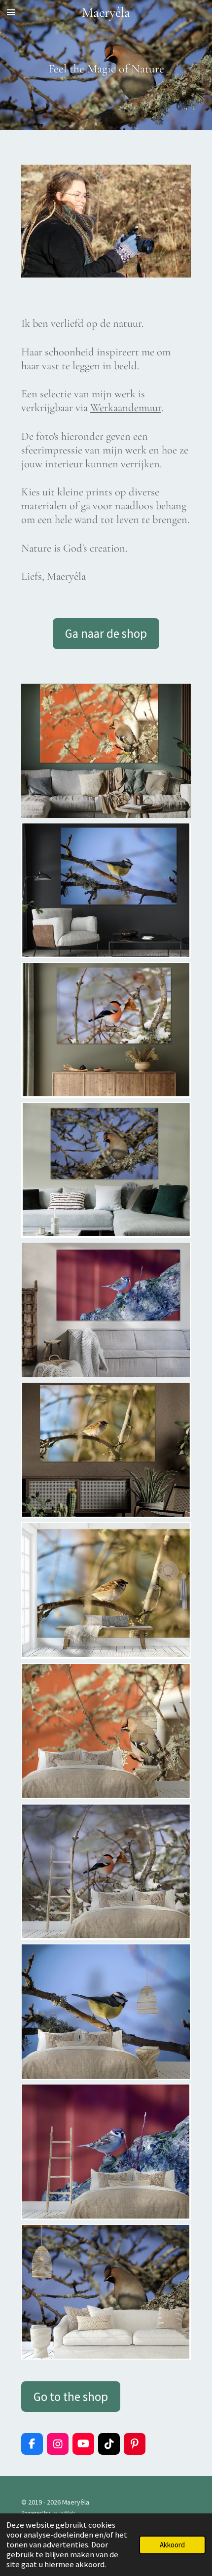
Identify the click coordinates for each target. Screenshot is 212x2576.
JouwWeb (63, 2513)
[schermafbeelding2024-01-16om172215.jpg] (106, 1030)
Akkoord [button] (172, 2545)
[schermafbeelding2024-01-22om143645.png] (106, 2152)
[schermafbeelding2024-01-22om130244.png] (106, 1170)
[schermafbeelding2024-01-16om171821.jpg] (106, 751)
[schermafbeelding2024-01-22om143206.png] (106, 1871)
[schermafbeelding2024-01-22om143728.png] (106, 1310)
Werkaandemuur (126, 407)
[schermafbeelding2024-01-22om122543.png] (106, 890)
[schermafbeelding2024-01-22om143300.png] (106, 1731)
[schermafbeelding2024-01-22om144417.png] (106, 1591)
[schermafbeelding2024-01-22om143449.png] (106, 2012)
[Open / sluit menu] (11, 12)
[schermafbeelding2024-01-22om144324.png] (106, 1450)
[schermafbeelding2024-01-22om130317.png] (106, 2292)
